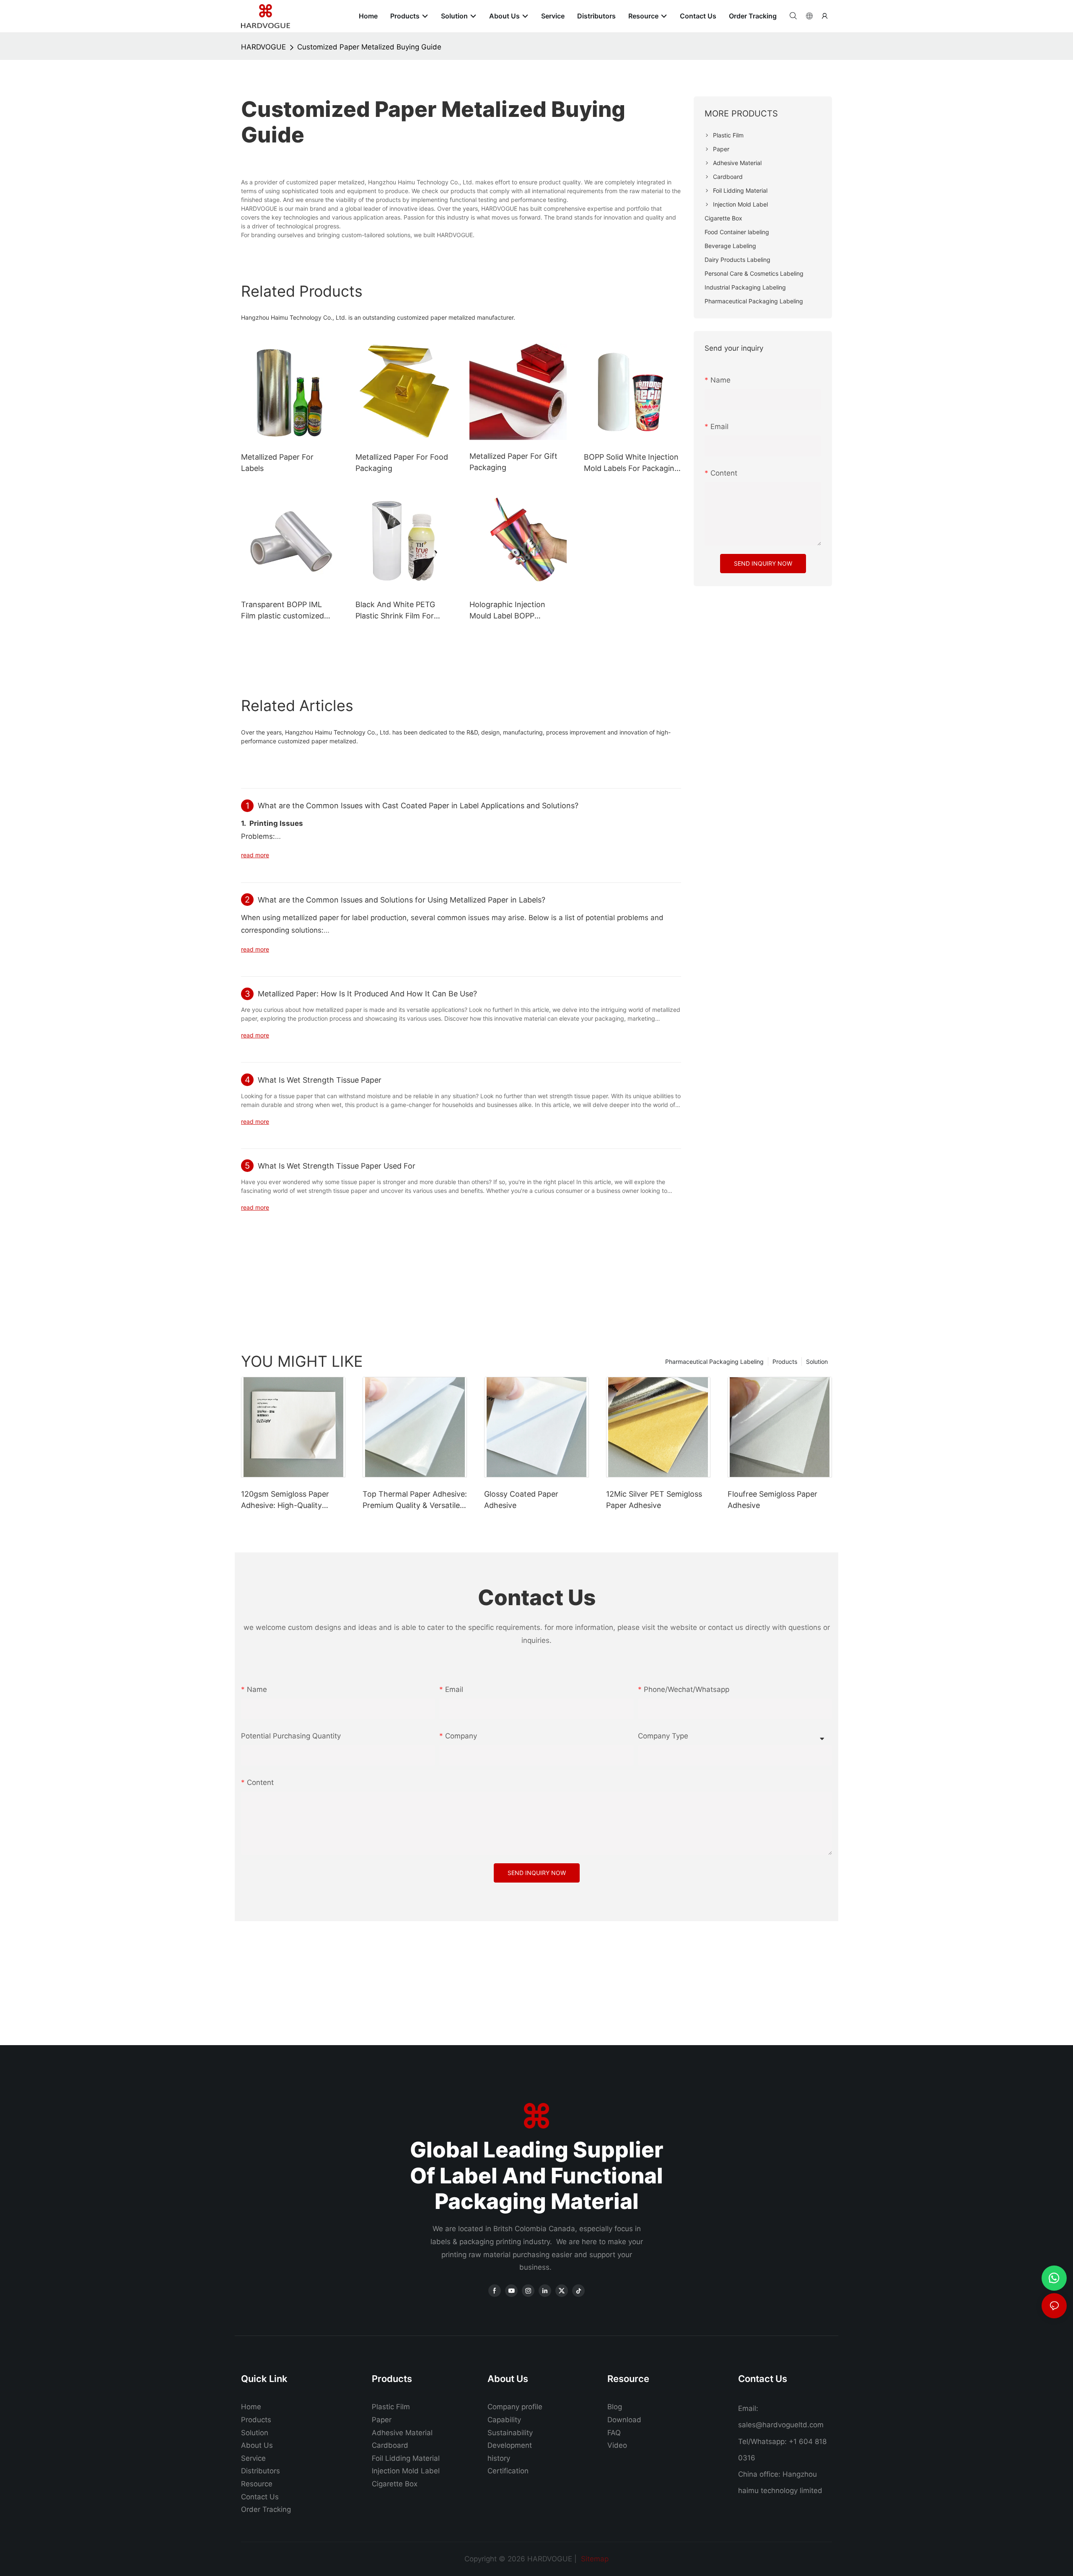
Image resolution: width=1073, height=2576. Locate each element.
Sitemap (594, 2559)
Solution (817, 1362)
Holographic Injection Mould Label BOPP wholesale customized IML (516, 611)
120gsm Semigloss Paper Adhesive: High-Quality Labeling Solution (285, 1500)
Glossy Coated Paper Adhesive (521, 1500)
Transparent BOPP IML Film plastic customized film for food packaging (283, 611)
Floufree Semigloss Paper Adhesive (772, 1500)
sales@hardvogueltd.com (781, 2425)
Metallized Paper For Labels (277, 463)
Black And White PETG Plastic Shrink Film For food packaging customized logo (395, 611)
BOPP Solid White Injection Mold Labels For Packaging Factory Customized (631, 463)
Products (785, 1362)
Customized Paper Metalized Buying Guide (369, 47)
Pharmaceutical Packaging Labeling (714, 1362)
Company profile (515, 2407)
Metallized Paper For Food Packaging (402, 463)
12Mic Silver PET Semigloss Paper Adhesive (654, 1500)
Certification (508, 2471)
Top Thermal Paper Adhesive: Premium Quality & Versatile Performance (415, 1500)
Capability (504, 2420)
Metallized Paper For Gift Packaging (513, 462)
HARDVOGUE (263, 47)
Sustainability (510, 2433)
